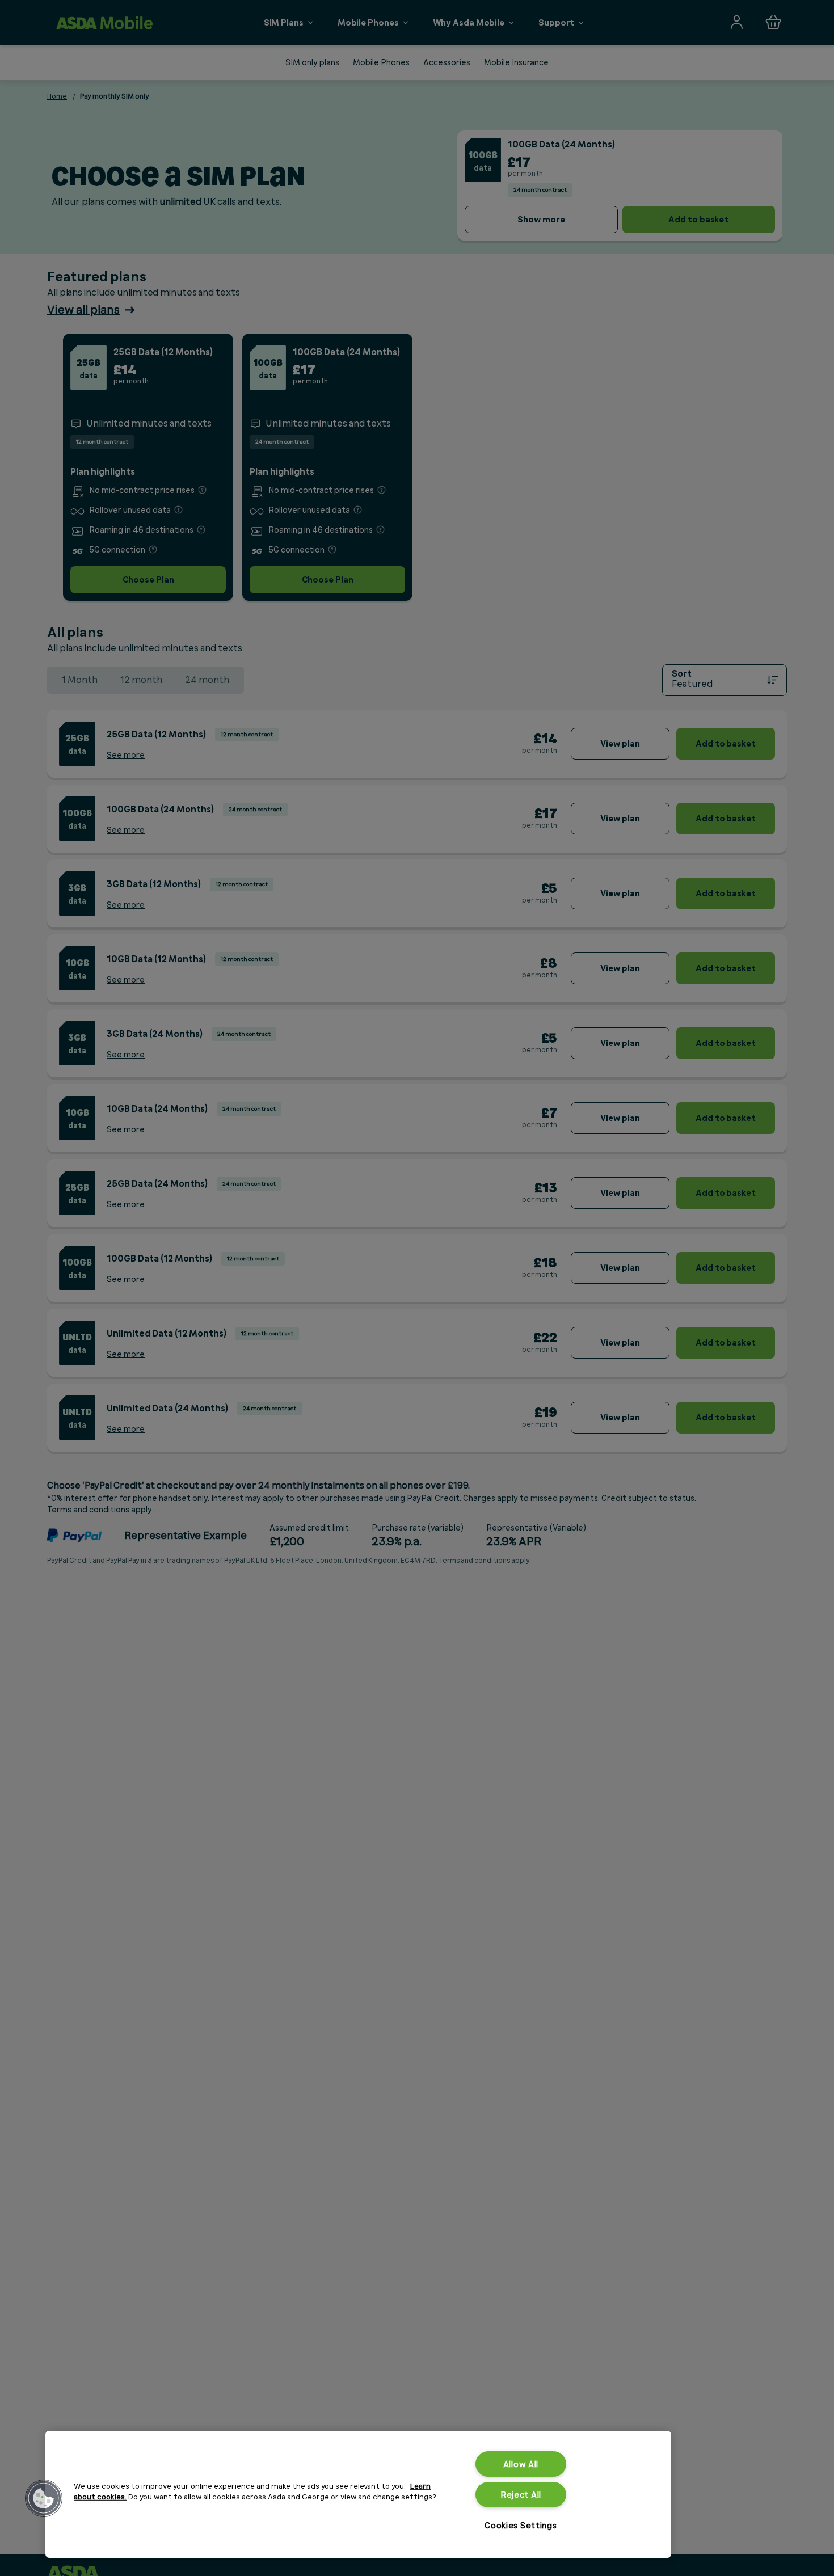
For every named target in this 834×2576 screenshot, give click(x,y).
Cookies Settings (521, 2525)
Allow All (521, 2464)
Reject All (521, 2495)
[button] (44, 2498)
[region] (358, 2494)
